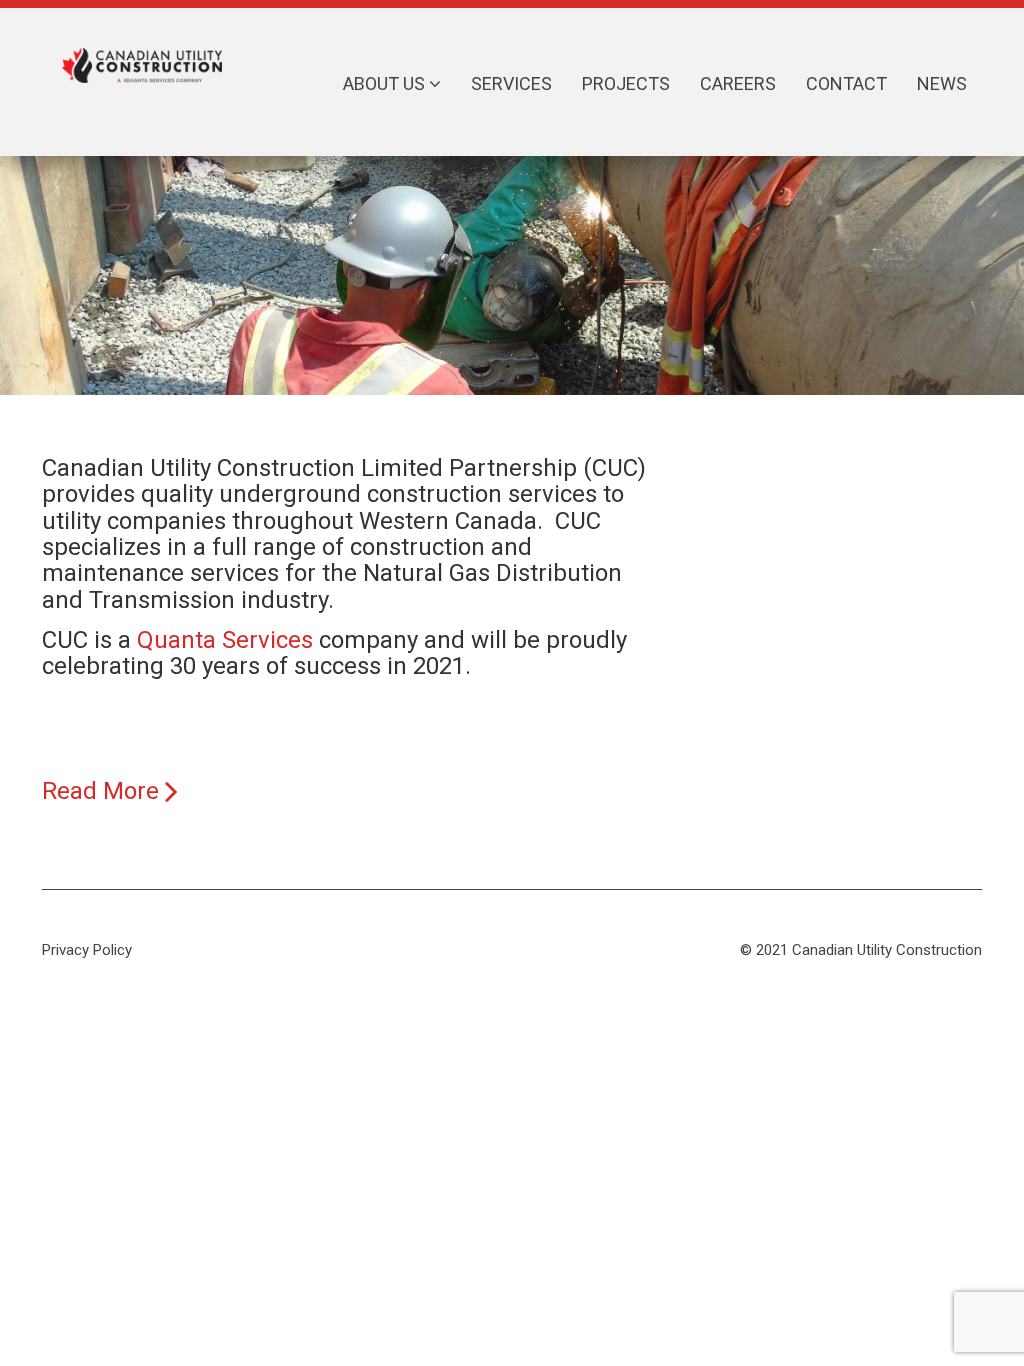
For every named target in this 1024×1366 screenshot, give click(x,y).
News (942, 83)
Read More (103, 791)
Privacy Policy (87, 950)
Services (511, 83)
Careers (738, 83)
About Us (386, 83)
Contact (846, 83)
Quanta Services (228, 640)
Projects (626, 83)
